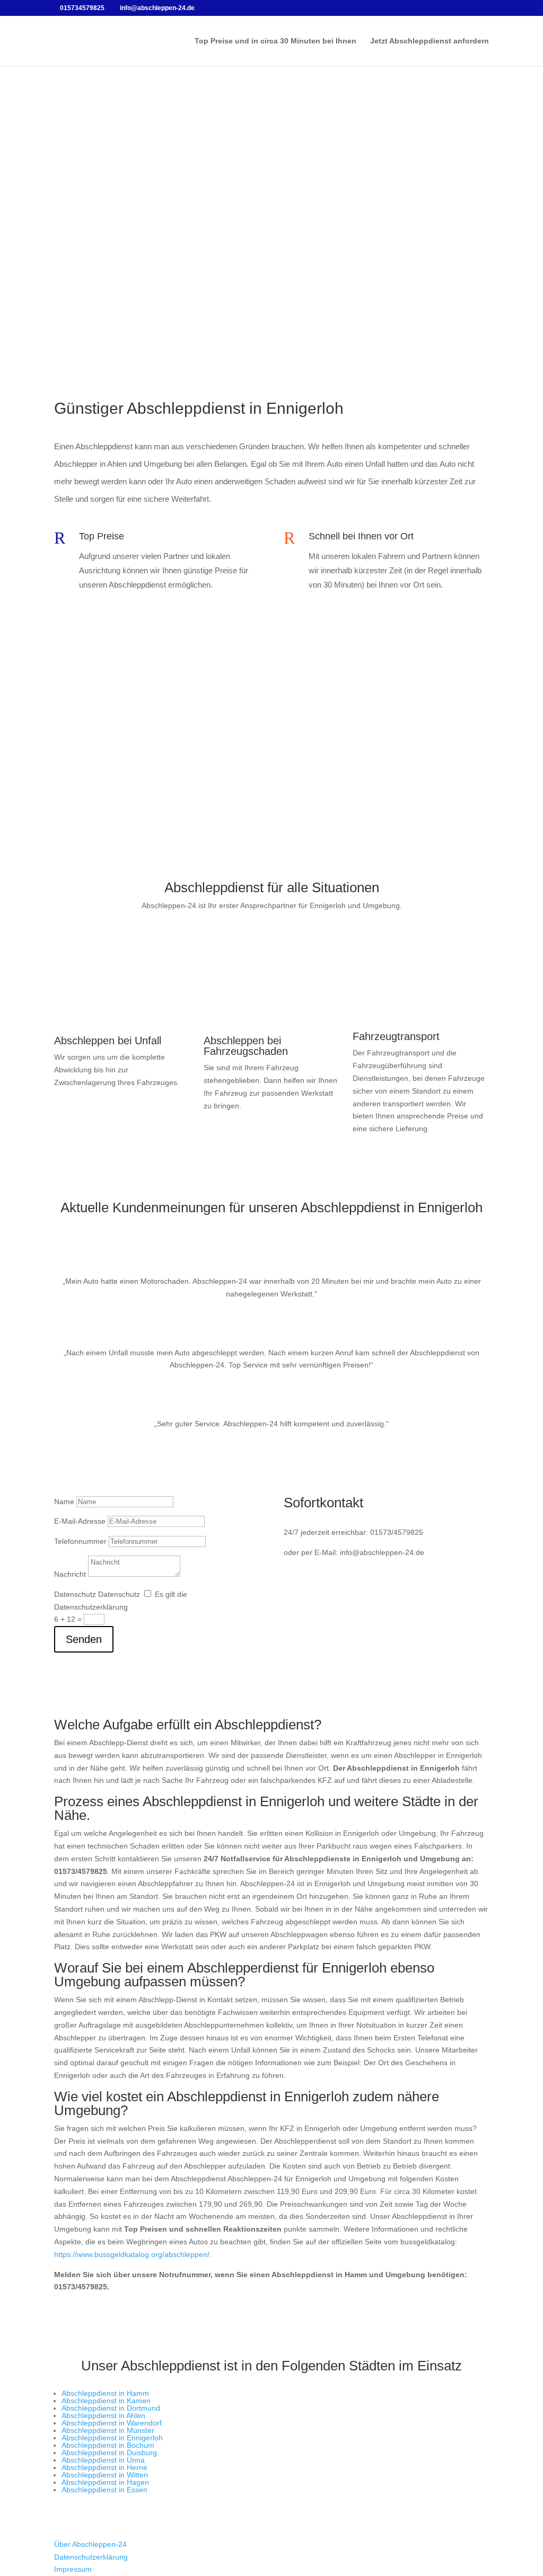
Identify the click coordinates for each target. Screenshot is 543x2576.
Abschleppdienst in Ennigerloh (112, 2438)
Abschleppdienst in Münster (108, 2430)
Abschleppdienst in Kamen (106, 2401)
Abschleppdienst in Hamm (105, 2393)
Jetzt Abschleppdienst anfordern (430, 41)
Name (64, 1502)
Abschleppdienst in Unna (103, 2460)
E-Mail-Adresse (80, 1521)
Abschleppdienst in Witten (105, 2475)
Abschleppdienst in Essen (104, 2490)
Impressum (73, 2569)
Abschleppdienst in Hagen (105, 2482)
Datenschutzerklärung (91, 2557)
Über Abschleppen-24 (90, 2544)
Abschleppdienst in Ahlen (103, 2415)
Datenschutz (75, 1594)
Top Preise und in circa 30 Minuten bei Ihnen (275, 41)
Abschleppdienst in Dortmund (111, 2408)
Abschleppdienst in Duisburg (109, 2453)
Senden (84, 1639)
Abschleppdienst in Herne (104, 2467)
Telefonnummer (80, 1541)
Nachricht (70, 1574)
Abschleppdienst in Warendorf (112, 2423)
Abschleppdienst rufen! (271, 327)
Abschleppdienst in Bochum (108, 2445)
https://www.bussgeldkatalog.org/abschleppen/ (132, 2254)
